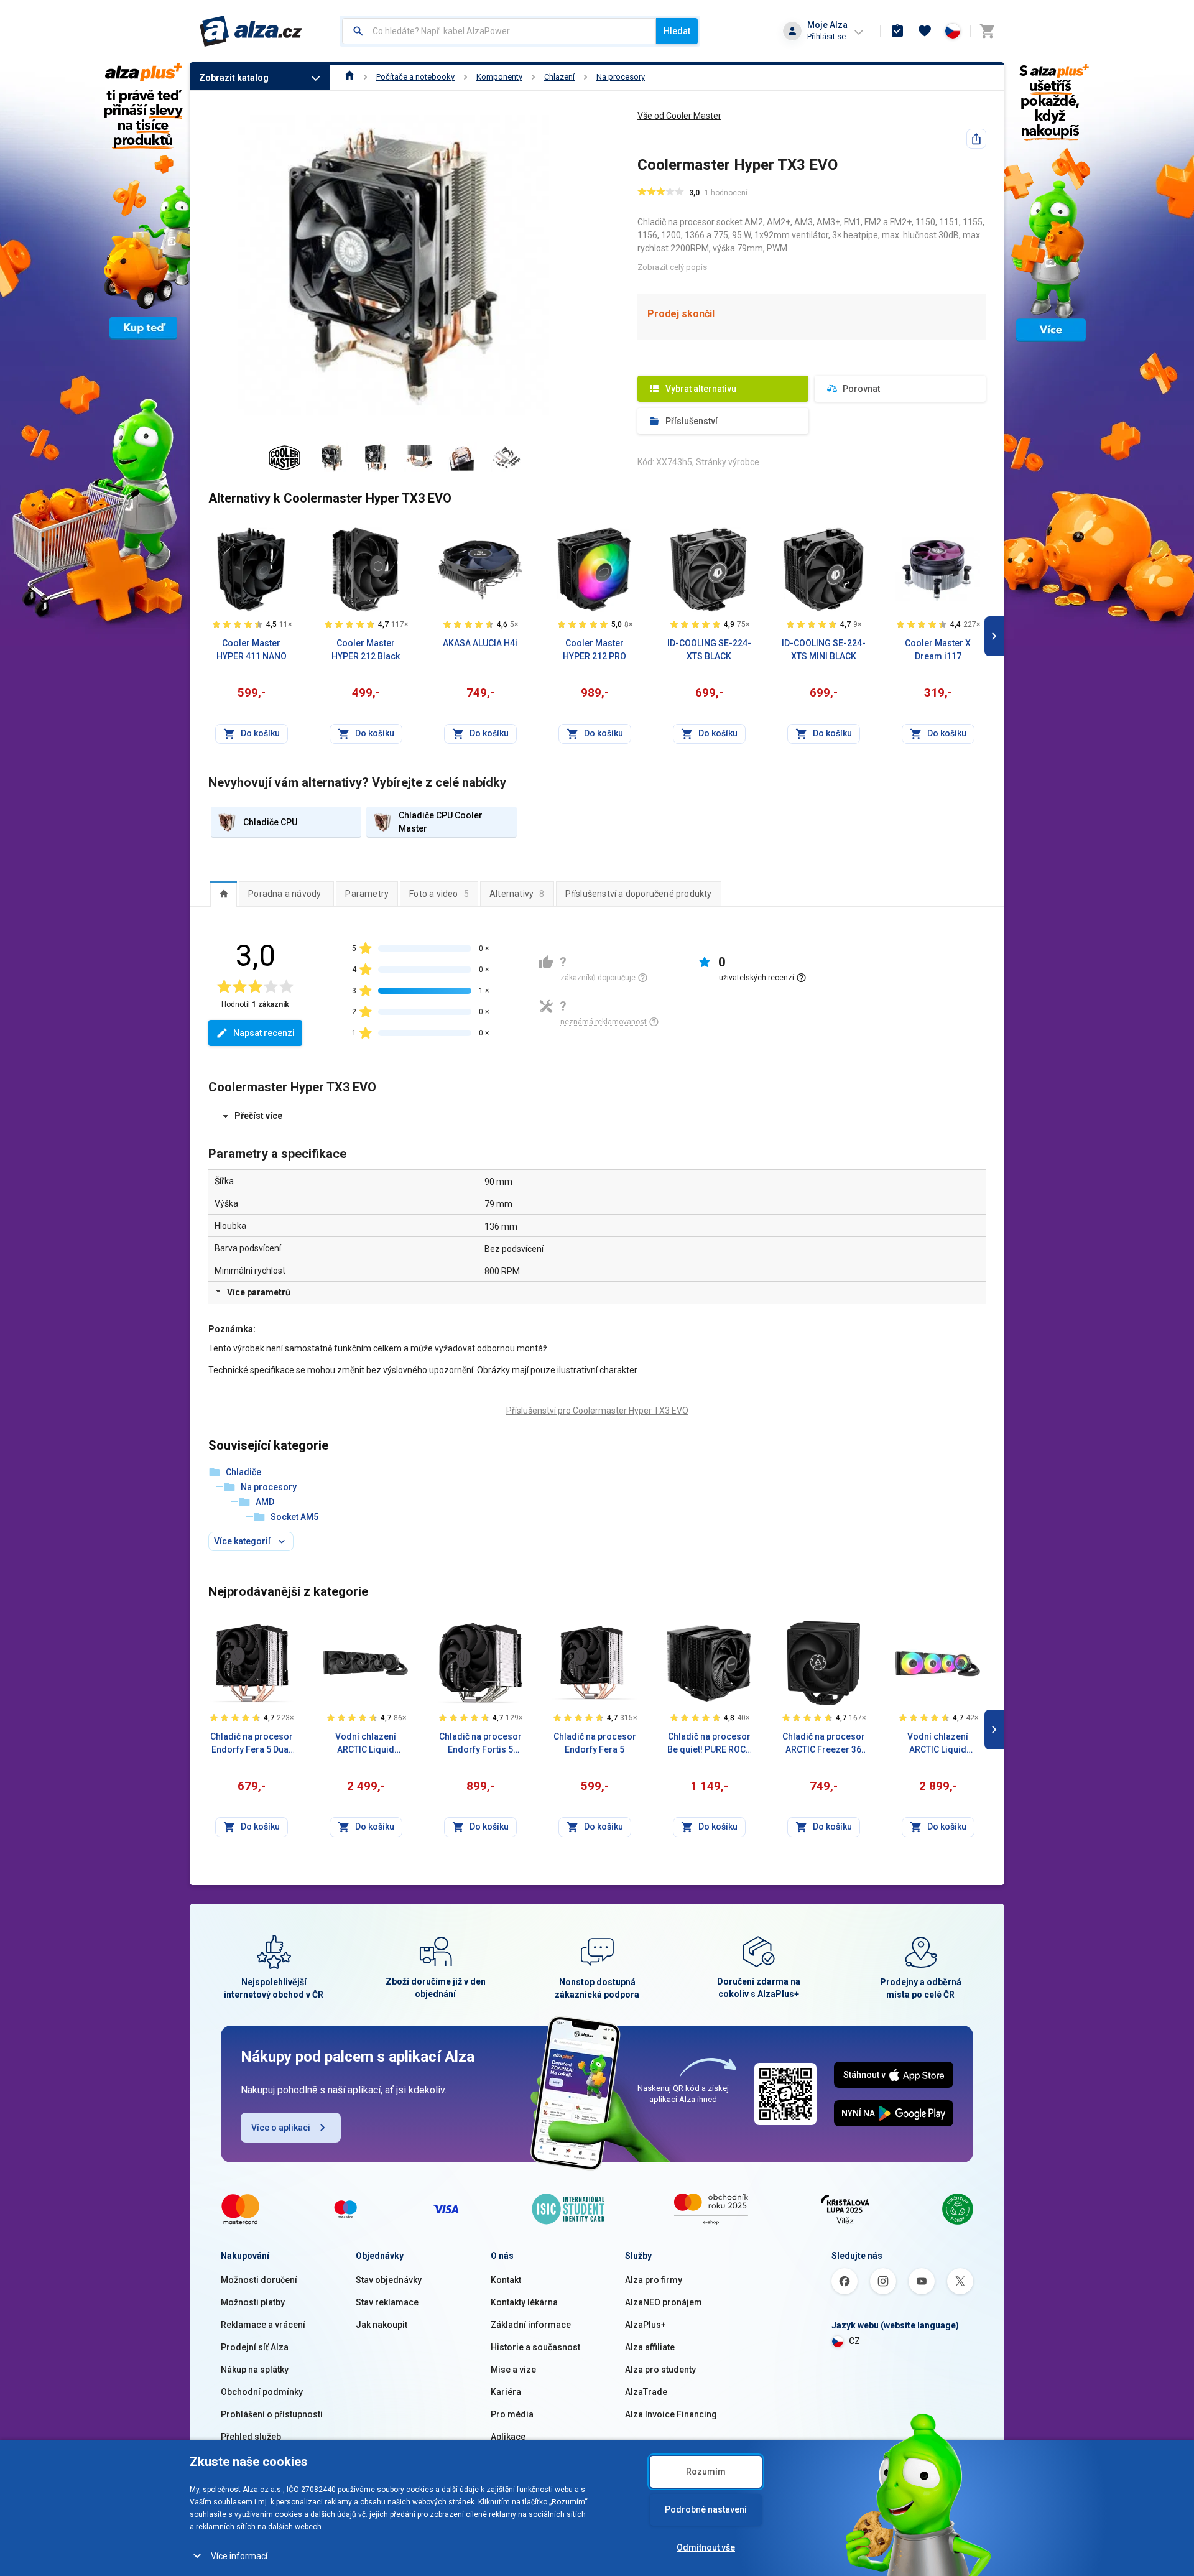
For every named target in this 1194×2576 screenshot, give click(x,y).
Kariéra (506, 2392)
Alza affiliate (650, 2347)
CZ (854, 2341)
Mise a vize (513, 2370)
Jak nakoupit (382, 2325)
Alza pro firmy (654, 2280)
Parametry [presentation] (367, 894)
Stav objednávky (389, 2280)
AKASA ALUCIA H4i (480, 643)
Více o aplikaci (281, 2128)
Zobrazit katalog (234, 78)
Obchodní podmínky (262, 2392)
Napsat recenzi (264, 1033)
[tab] (224, 894)
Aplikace (508, 2437)
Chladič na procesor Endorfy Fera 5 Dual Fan (252, 1744)
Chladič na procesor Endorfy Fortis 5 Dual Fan (480, 1744)
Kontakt (506, 2280)
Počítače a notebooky (415, 77)
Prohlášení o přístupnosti (272, 2414)
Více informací (239, 2556)
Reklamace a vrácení (263, 2325)
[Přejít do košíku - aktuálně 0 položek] (987, 31)
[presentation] (224, 894)
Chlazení (559, 77)
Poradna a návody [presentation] (285, 894)
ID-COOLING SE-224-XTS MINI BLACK (824, 650)
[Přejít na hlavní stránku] (251, 31)
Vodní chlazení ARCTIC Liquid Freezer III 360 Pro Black (366, 1744)
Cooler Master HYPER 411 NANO (252, 650)
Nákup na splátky (255, 2370)
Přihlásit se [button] (826, 36)
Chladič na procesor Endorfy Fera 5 (595, 1743)
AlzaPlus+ (646, 2325)
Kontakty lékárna (524, 2302)
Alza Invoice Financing (671, 2414)
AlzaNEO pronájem (664, 2302)
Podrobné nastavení (706, 2509)
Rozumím (706, 2472)
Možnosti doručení (259, 2280)
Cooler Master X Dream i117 (938, 650)
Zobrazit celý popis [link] (672, 267)
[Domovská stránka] (350, 77)
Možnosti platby (253, 2302)
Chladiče (243, 1472)
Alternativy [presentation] (517, 894)
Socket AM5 (294, 1517)
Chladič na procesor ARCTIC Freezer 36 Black (824, 1744)
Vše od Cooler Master (679, 116)
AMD (265, 1502)
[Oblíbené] (925, 31)
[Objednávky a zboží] (897, 31)
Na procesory (621, 77)
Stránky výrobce (728, 462)
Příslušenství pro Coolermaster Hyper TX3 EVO (597, 1411)
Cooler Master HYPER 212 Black (366, 650)
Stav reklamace (387, 2302)
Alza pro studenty (660, 2370)
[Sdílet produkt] (976, 139)
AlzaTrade (646, 2392)
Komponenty (499, 77)
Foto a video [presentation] (439, 894)
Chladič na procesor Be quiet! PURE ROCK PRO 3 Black (709, 1744)
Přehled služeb (251, 2437)
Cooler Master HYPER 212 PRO (595, 650)
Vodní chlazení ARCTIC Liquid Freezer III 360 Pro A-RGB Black (938, 1744)
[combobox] (499, 31)
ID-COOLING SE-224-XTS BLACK (709, 650)
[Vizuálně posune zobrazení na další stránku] (994, 636)
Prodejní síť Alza (255, 2347)
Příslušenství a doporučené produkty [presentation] (639, 894)
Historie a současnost (535, 2347)
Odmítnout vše (706, 2547)
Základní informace (531, 2325)
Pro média (512, 2414)
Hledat (677, 31)
